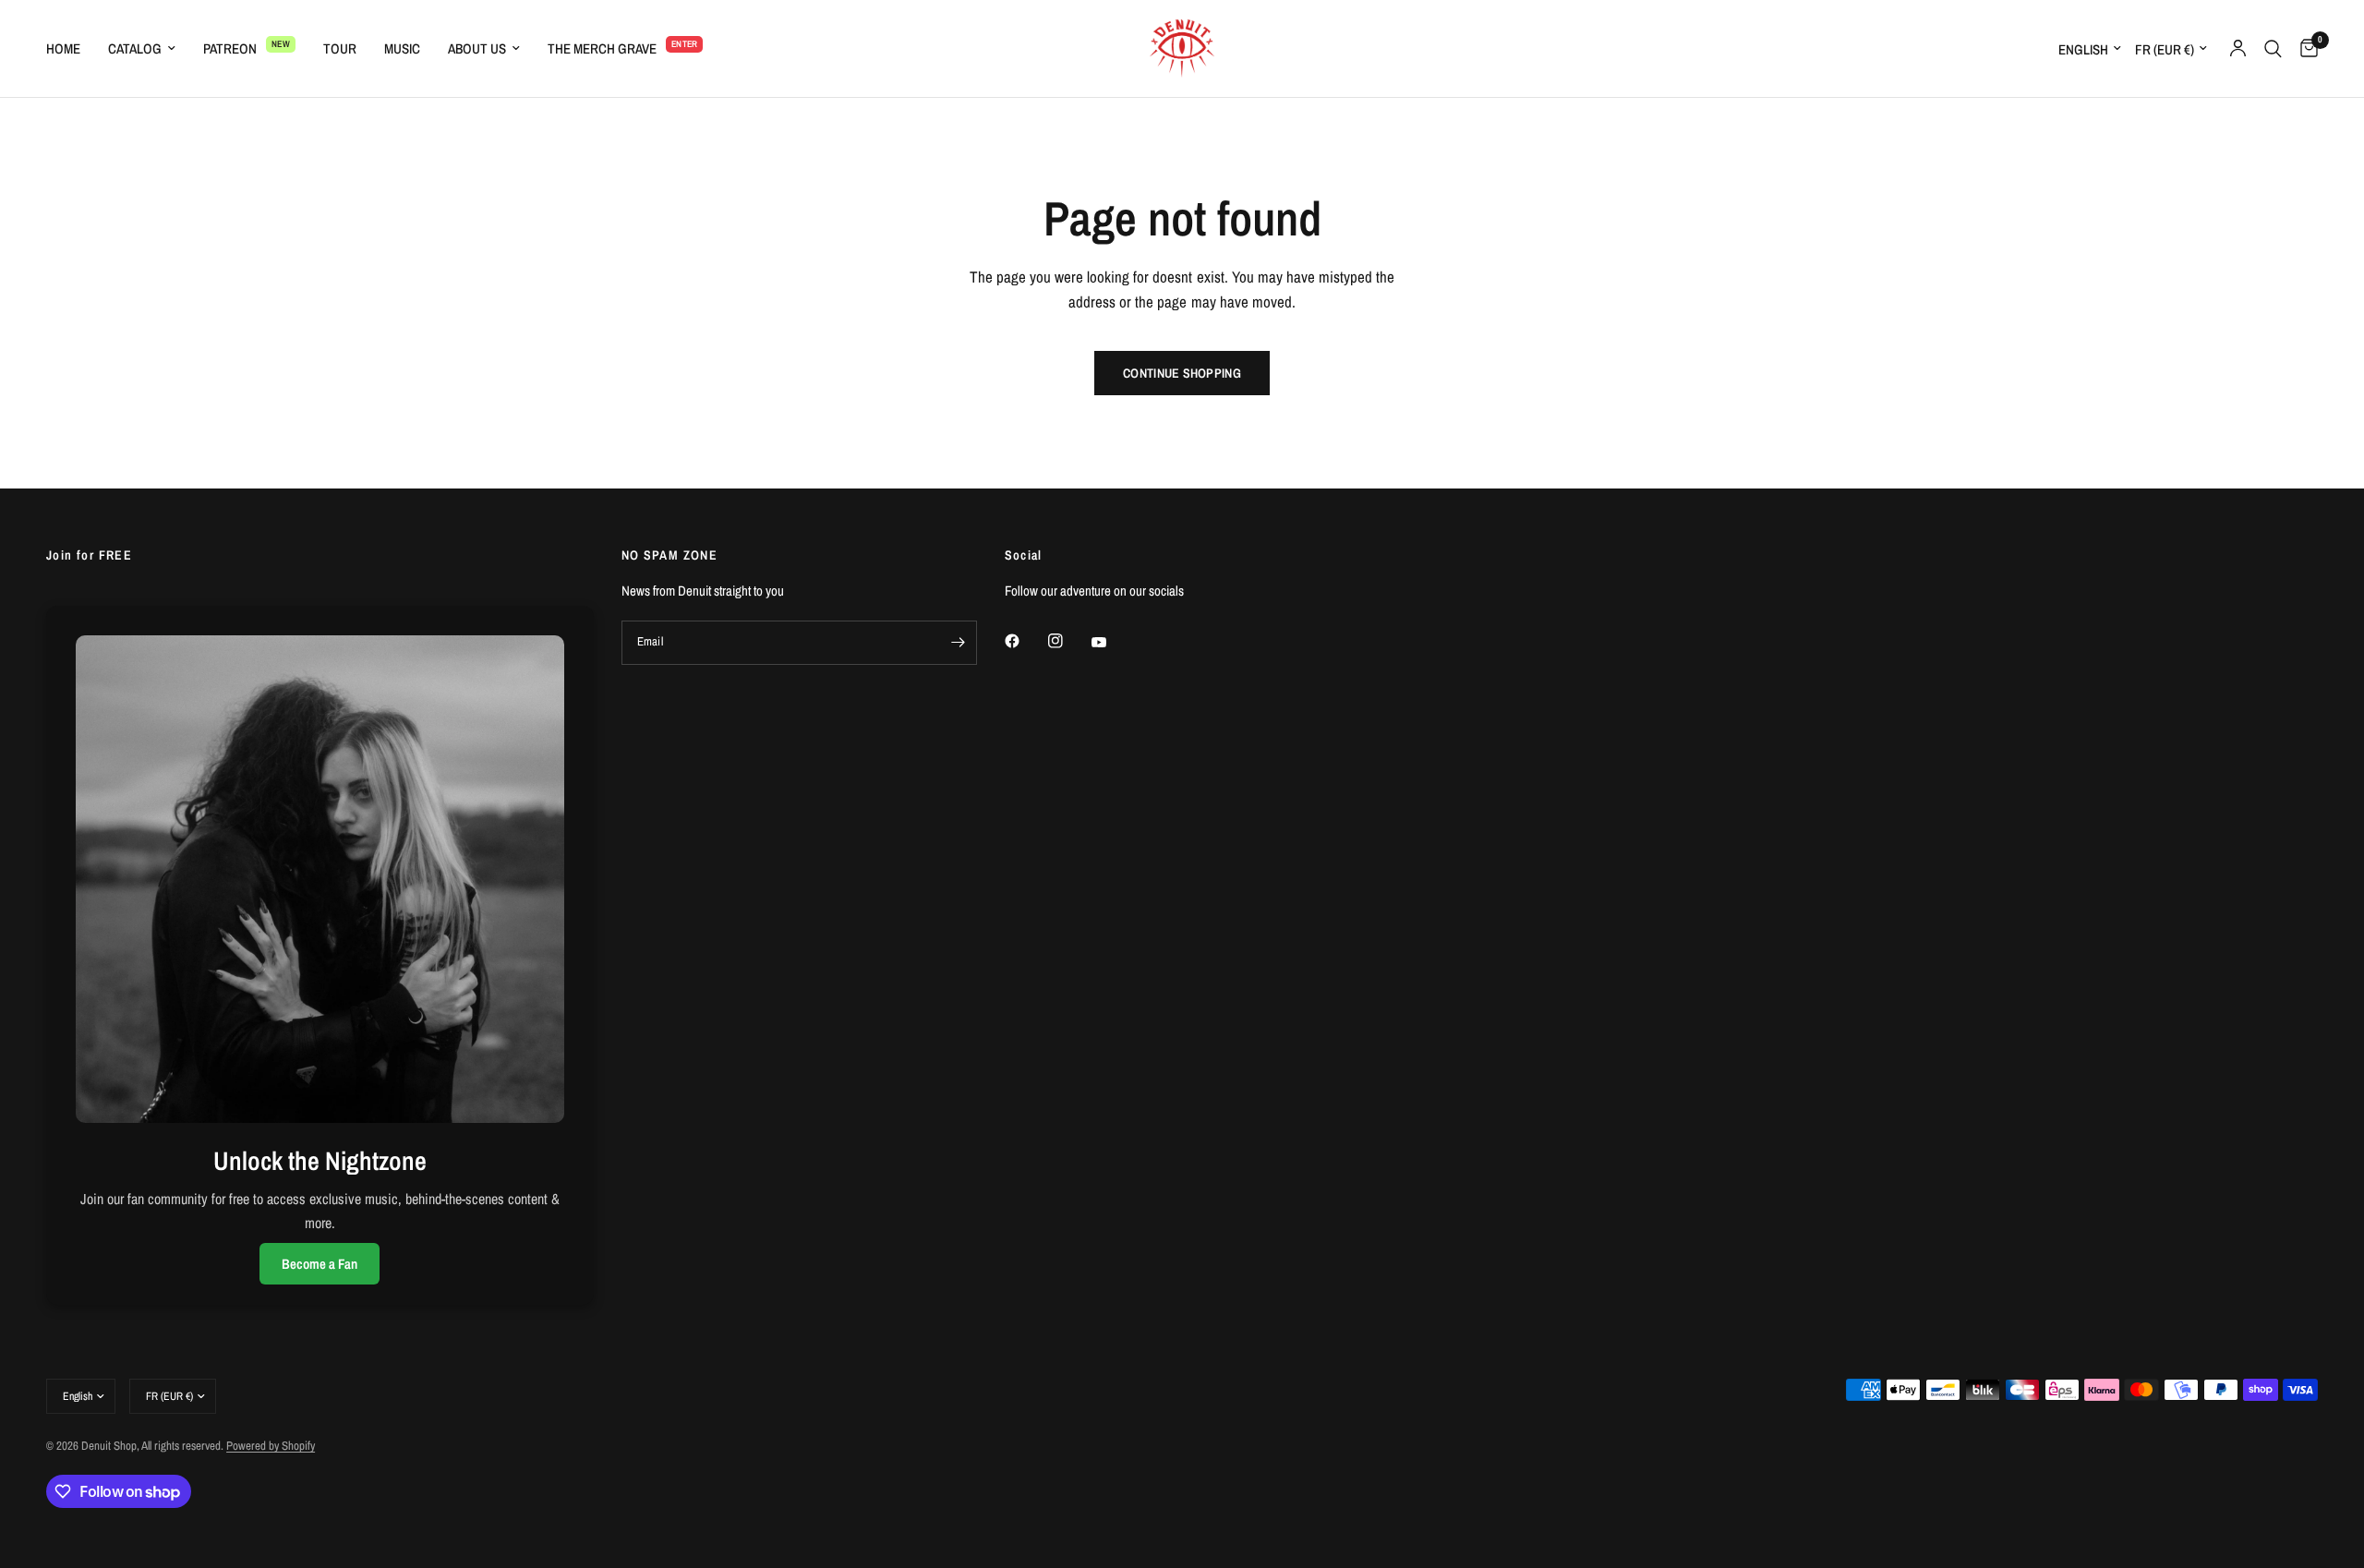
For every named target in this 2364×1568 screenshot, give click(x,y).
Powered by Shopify (271, 1446)
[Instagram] (1068, 641)
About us (477, 48)
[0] (2304, 48)
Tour (340, 48)
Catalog (135, 48)
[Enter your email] (959, 643)
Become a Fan (320, 1264)
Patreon (230, 48)
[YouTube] (1112, 643)
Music (402, 48)
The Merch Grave (602, 48)
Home (63, 48)
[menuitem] (70, 49)
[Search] (2273, 48)
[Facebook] (1025, 641)
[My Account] (2238, 48)
